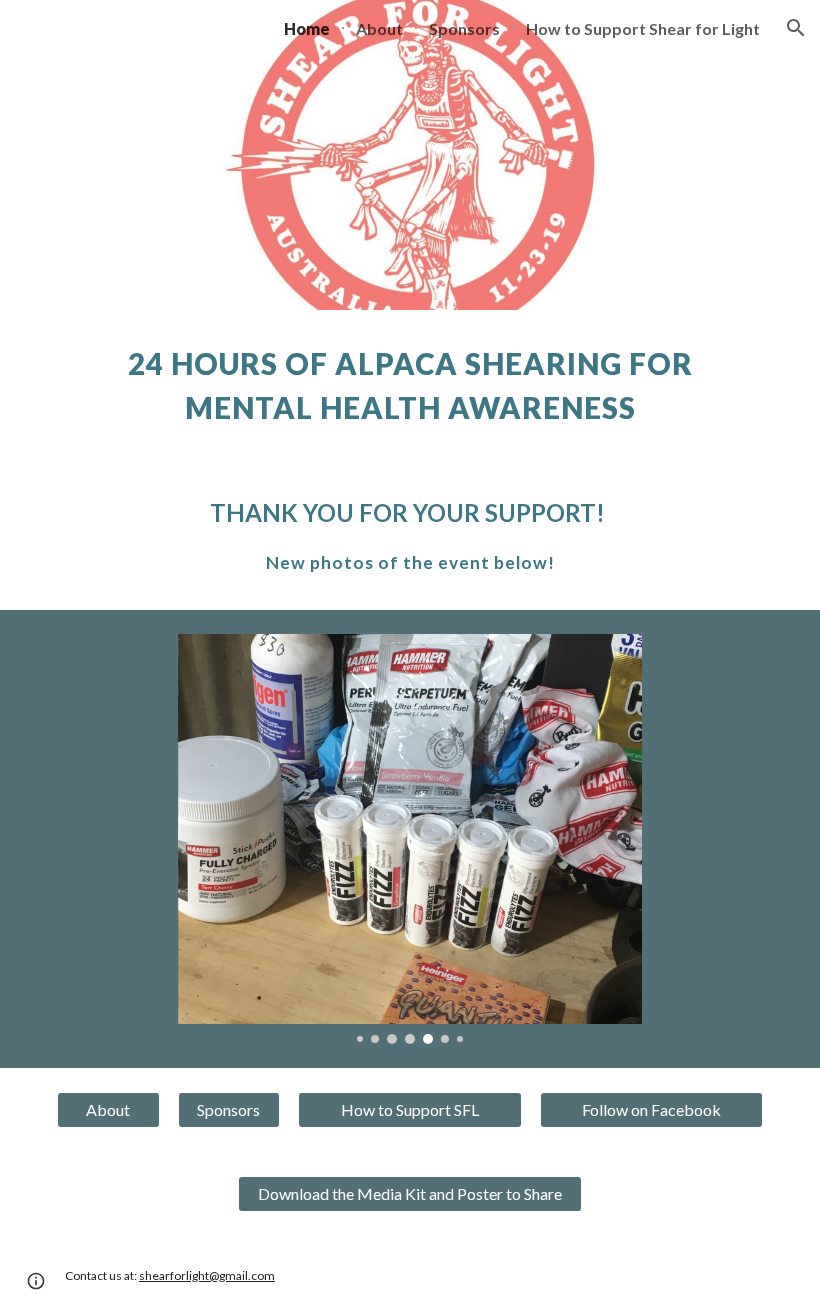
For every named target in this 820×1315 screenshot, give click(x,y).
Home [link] (307, 28)
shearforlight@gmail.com (207, 1275)
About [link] (379, 28)
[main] (410, 386)
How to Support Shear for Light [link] (643, 28)
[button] (796, 28)
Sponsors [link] (464, 28)
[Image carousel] (410, 839)
